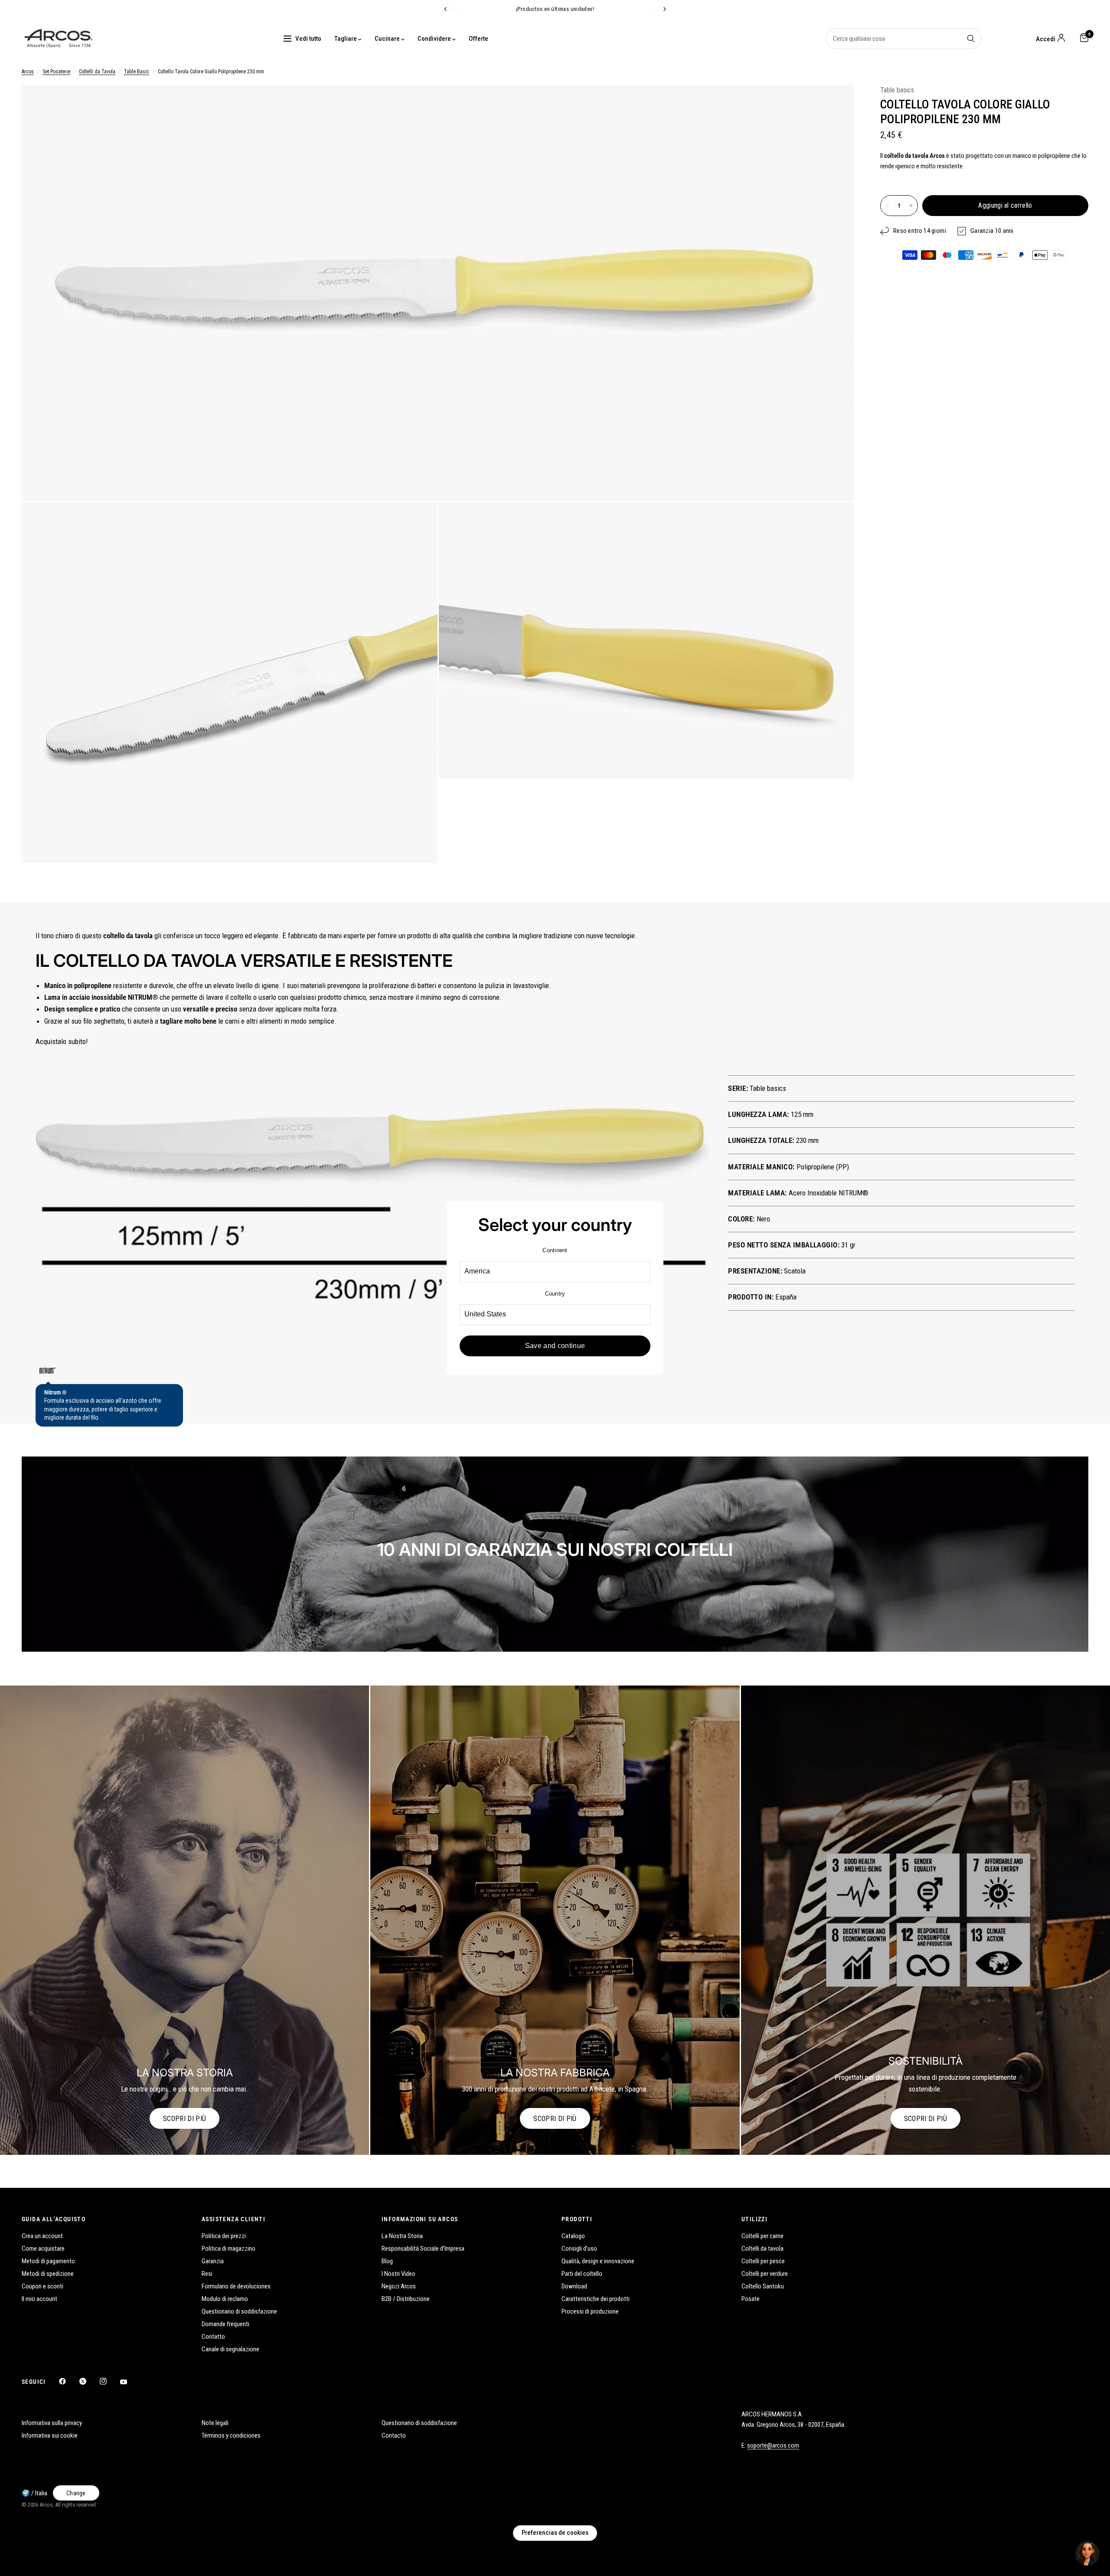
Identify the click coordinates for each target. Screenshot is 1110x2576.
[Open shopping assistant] (1087, 2553)
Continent (555, 1250)
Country (555, 1294)
